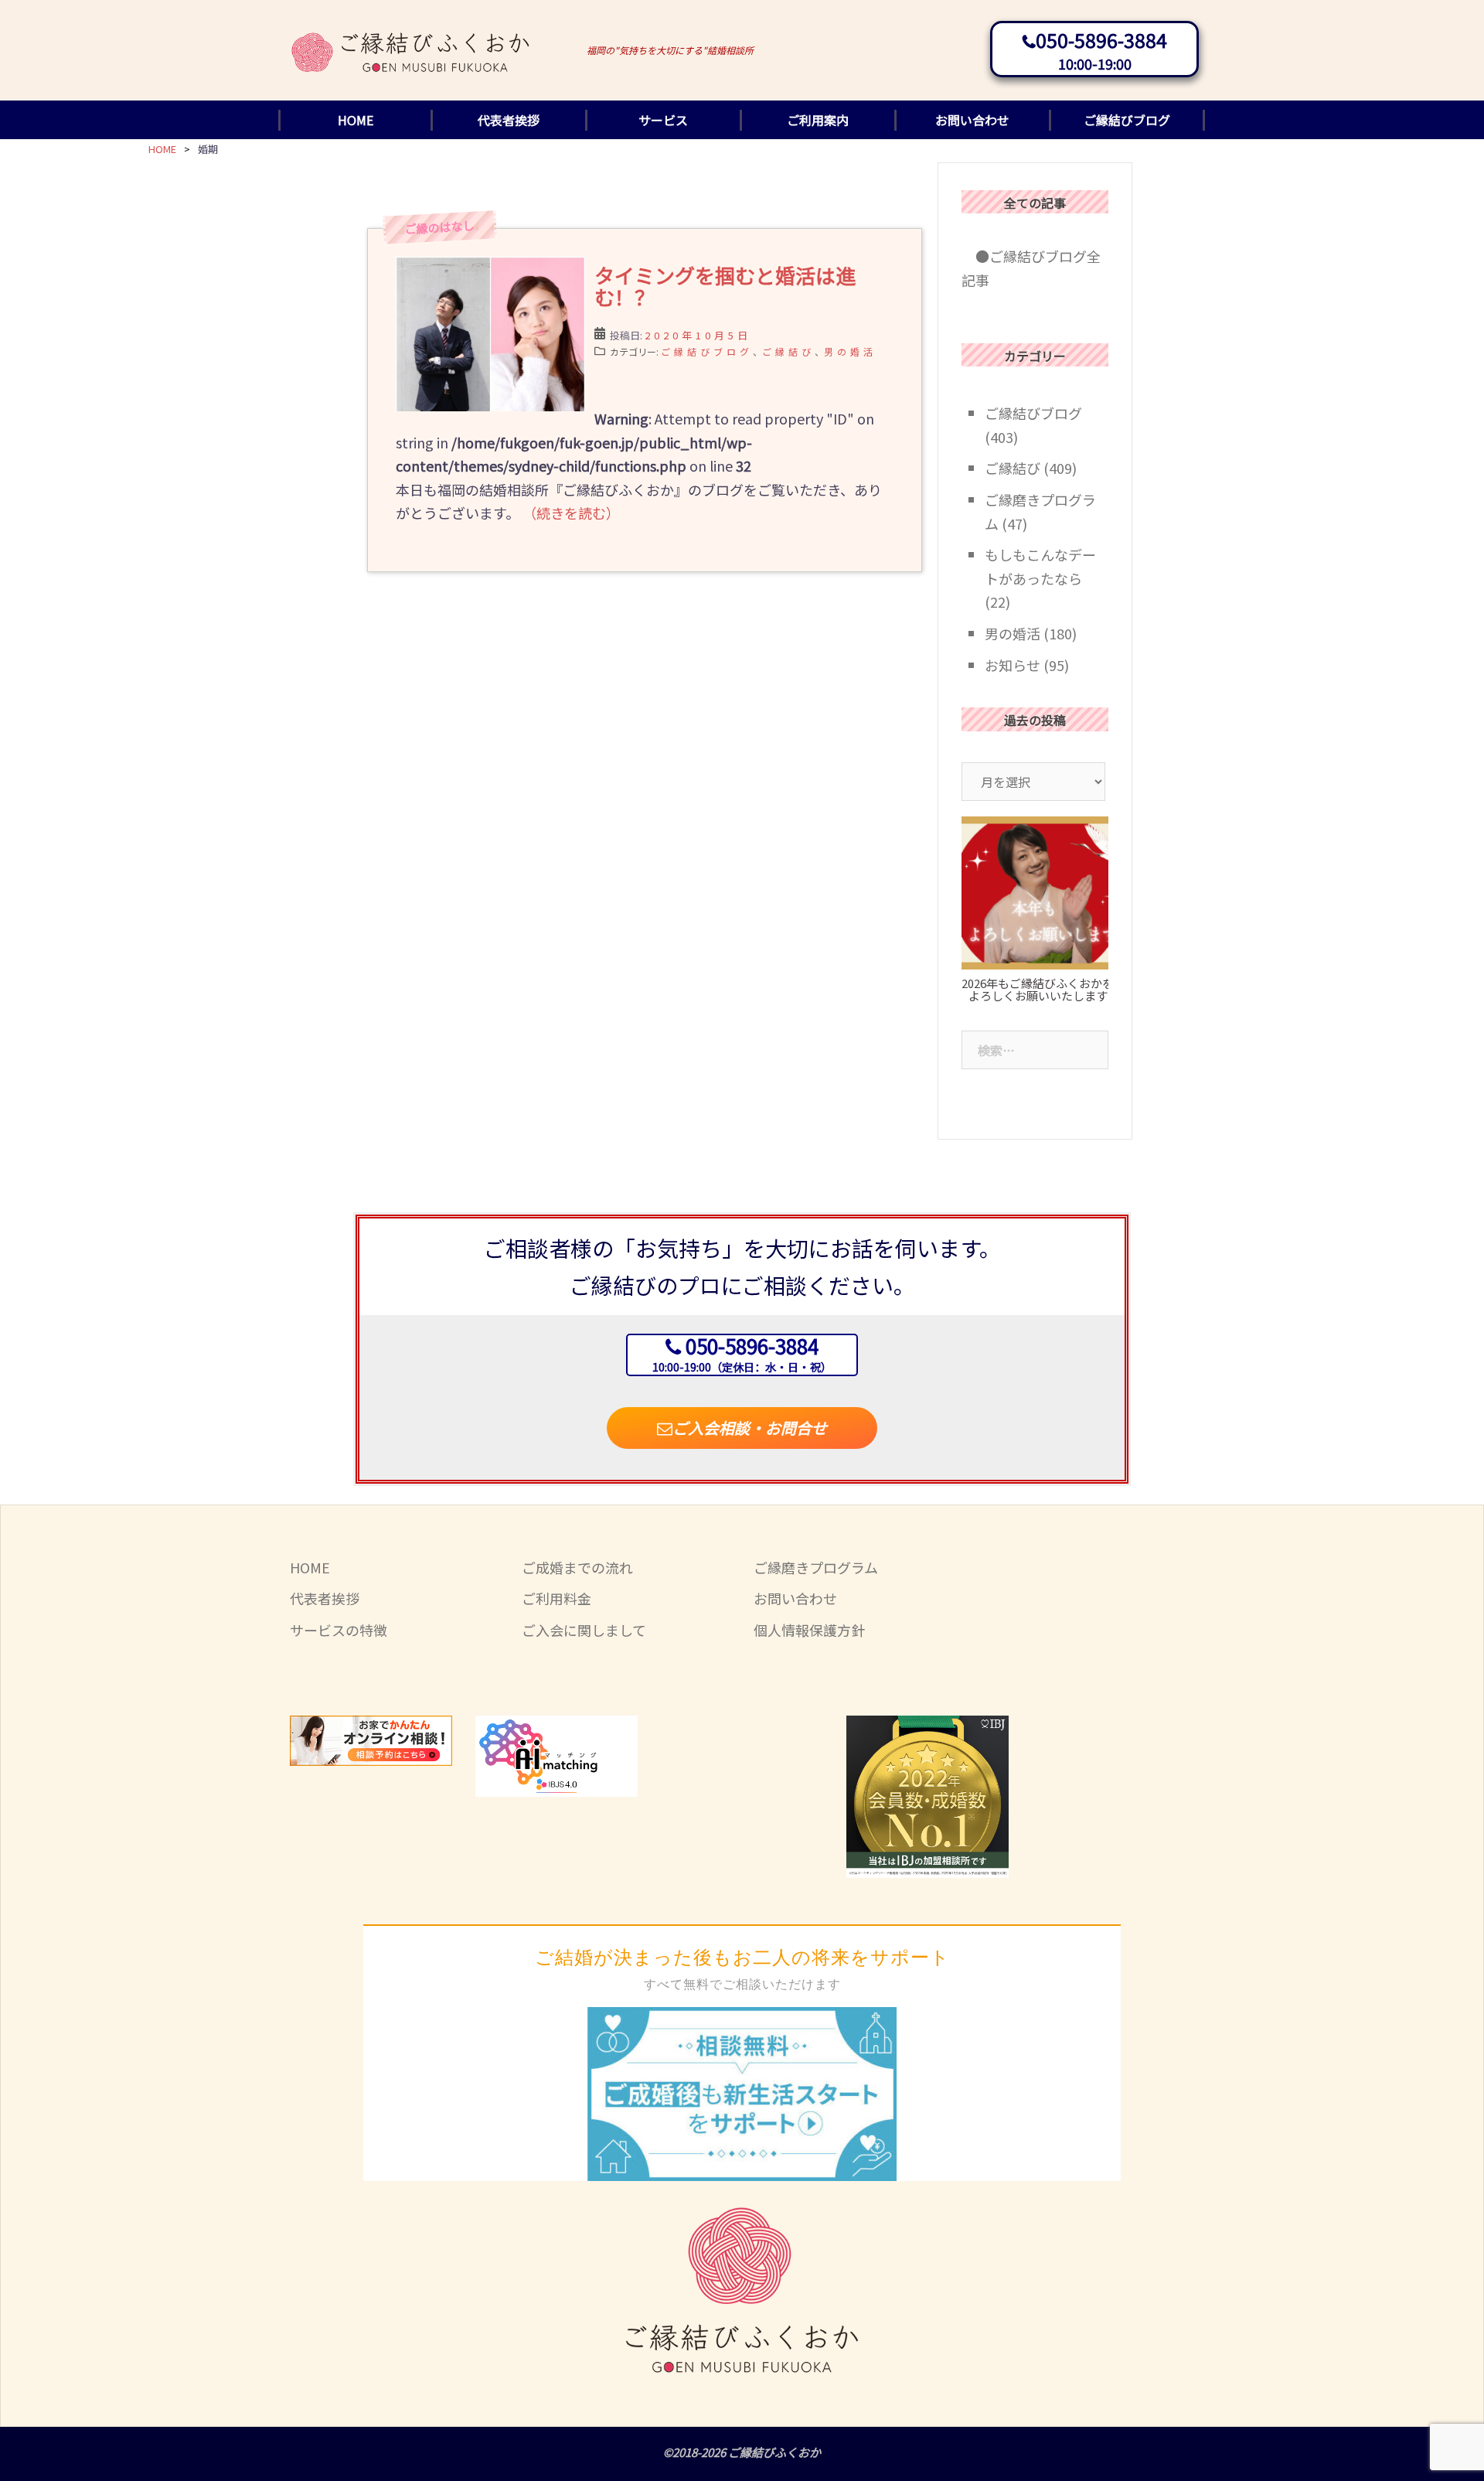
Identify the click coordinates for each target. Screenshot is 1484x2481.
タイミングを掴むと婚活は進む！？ (725, 286)
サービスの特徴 (339, 1630)
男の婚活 (850, 351)
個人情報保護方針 (809, 1630)
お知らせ (1013, 665)
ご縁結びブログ (1127, 120)
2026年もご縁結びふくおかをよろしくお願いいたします (1038, 990)
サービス (663, 120)
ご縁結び (788, 351)
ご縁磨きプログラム (816, 1567)
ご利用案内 (818, 120)
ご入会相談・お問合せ (750, 1428)
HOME (356, 120)
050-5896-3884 (1101, 39)
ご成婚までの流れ (577, 1567)
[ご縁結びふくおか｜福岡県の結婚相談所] (411, 38)
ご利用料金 (556, 1598)
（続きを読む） (571, 513)
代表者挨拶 (509, 120)
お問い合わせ (972, 120)
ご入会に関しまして (584, 1630)
